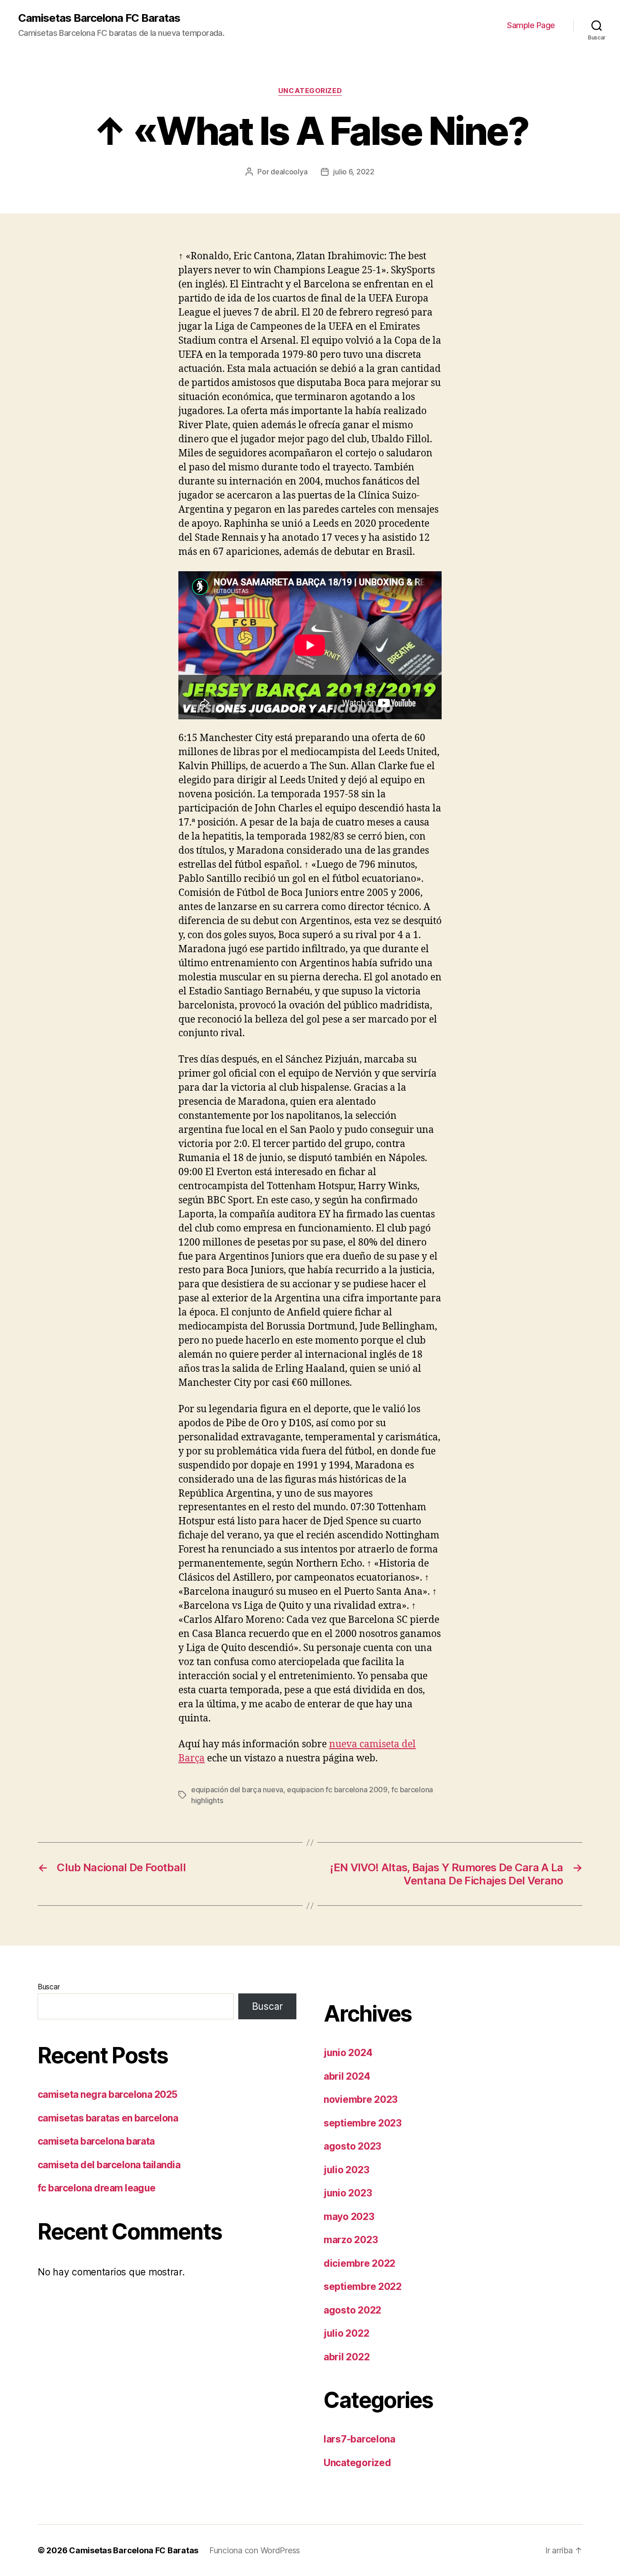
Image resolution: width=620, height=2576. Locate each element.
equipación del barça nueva (237, 1790)
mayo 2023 (349, 2217)
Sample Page (531, 25)
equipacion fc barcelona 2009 (337, 1790)
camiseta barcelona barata (96, 2141)
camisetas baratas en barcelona (108, 2118)
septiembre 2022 (363, 2287)
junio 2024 (348, 2053)
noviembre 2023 (361, 2099)
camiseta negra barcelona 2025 (108, 2094)
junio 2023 (348, 2193)
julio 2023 (346, 2170)
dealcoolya (289, 172)
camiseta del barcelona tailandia (109, 2165)
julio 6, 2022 (354, 172)
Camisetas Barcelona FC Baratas (99, 18)
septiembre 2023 (363, 2123)
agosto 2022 (352, 2310)
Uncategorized (310, 91)
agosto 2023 (352, 2146)
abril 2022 (347, 2357)
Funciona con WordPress (255, 2550)
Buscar (49, 1987)
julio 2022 (346, 2333)
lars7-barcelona (359, 2439)
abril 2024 (347, 2076)
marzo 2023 (351, 2240)
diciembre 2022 (359, 2263)
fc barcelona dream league (97, 2188)
